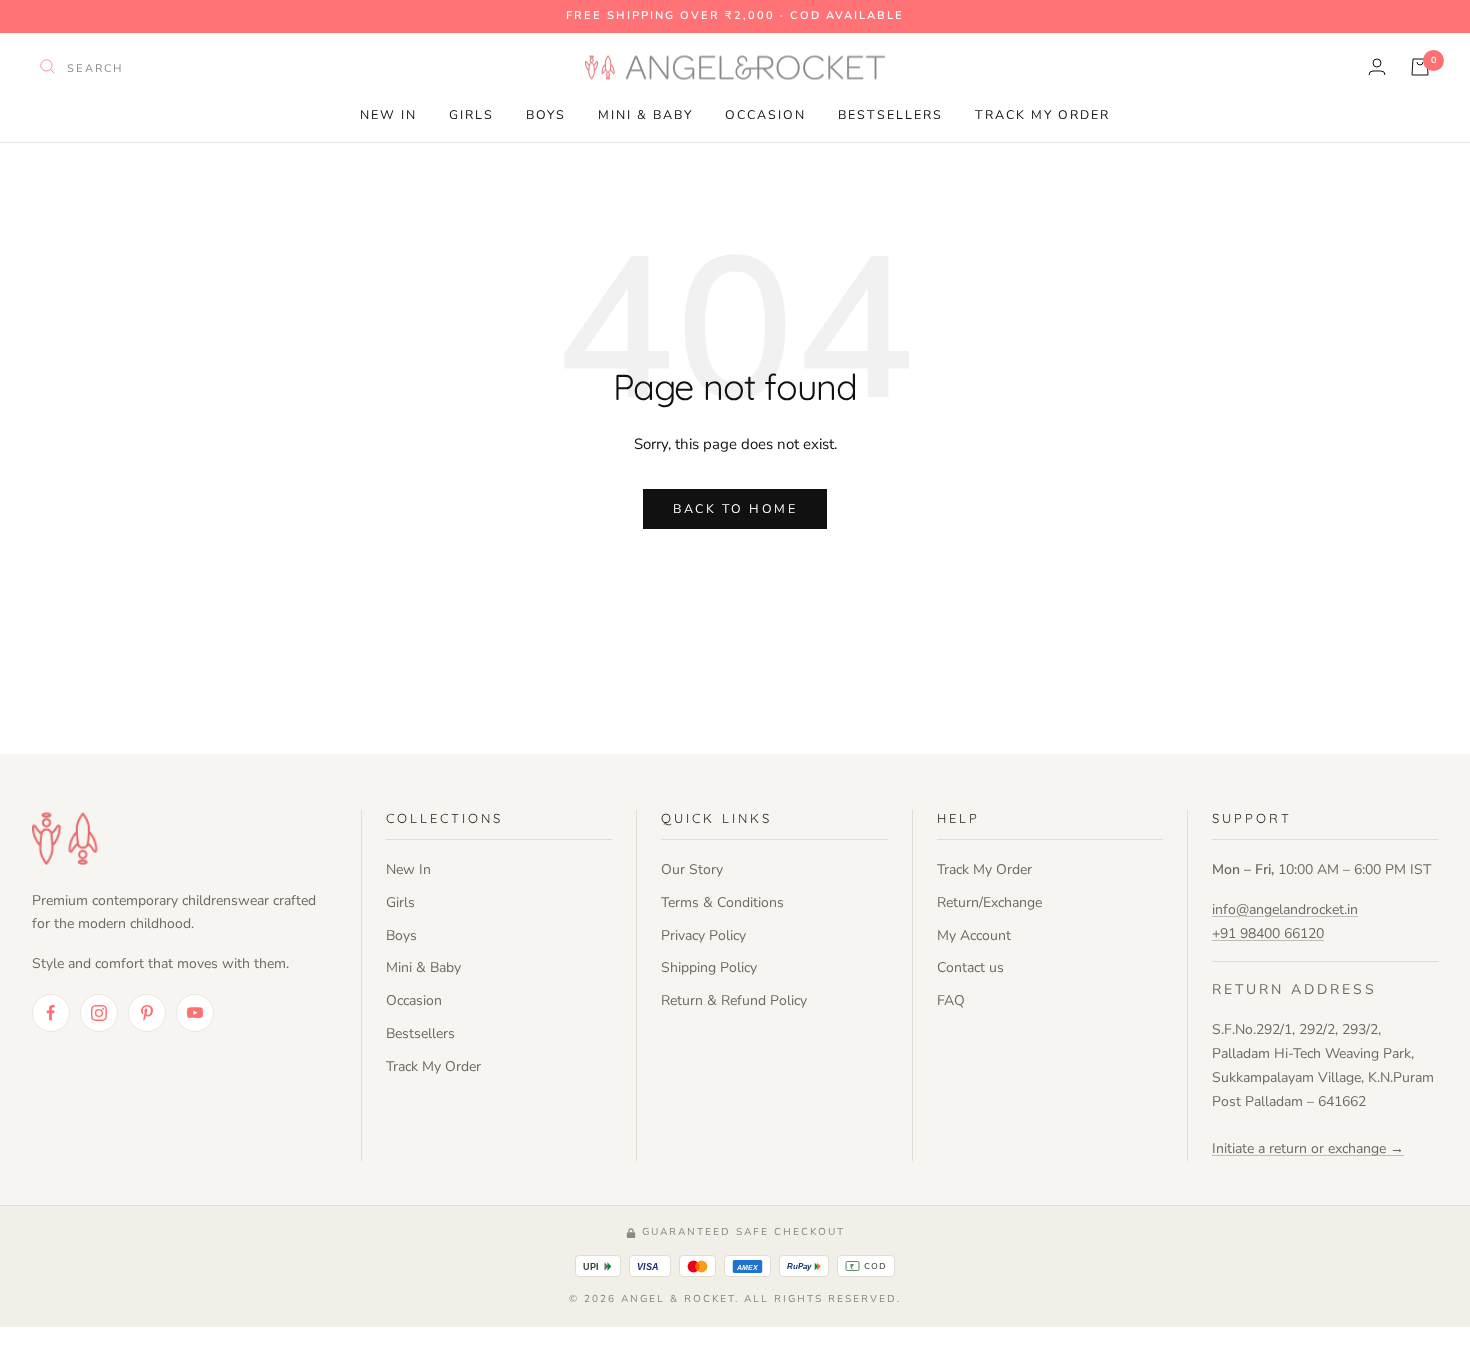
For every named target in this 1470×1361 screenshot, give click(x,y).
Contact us (970, 967)
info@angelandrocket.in (1285, 909)
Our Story (692, 869)
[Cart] (1420, 67)
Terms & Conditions (722, 902)
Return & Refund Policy (734, 1000)
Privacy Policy (703, 935)
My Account (974, 935)
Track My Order (1042, 114)
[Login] (1377, 66)
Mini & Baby (645, 114)
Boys (546, 114)
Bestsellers (890, 114)
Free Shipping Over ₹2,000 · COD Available (735, 15)
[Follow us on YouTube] (195, 1013)
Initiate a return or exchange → (1308, 1148)
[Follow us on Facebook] (51, 1013)
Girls (471, 114)
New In (388, 114)
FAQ (951, 1000)
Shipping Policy (709, 967)
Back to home (735, 508)
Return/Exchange (989, 902)
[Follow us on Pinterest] (147, 1013)
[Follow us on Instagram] (99, 1013)
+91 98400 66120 (1268, 933)
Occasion (765, 114)
